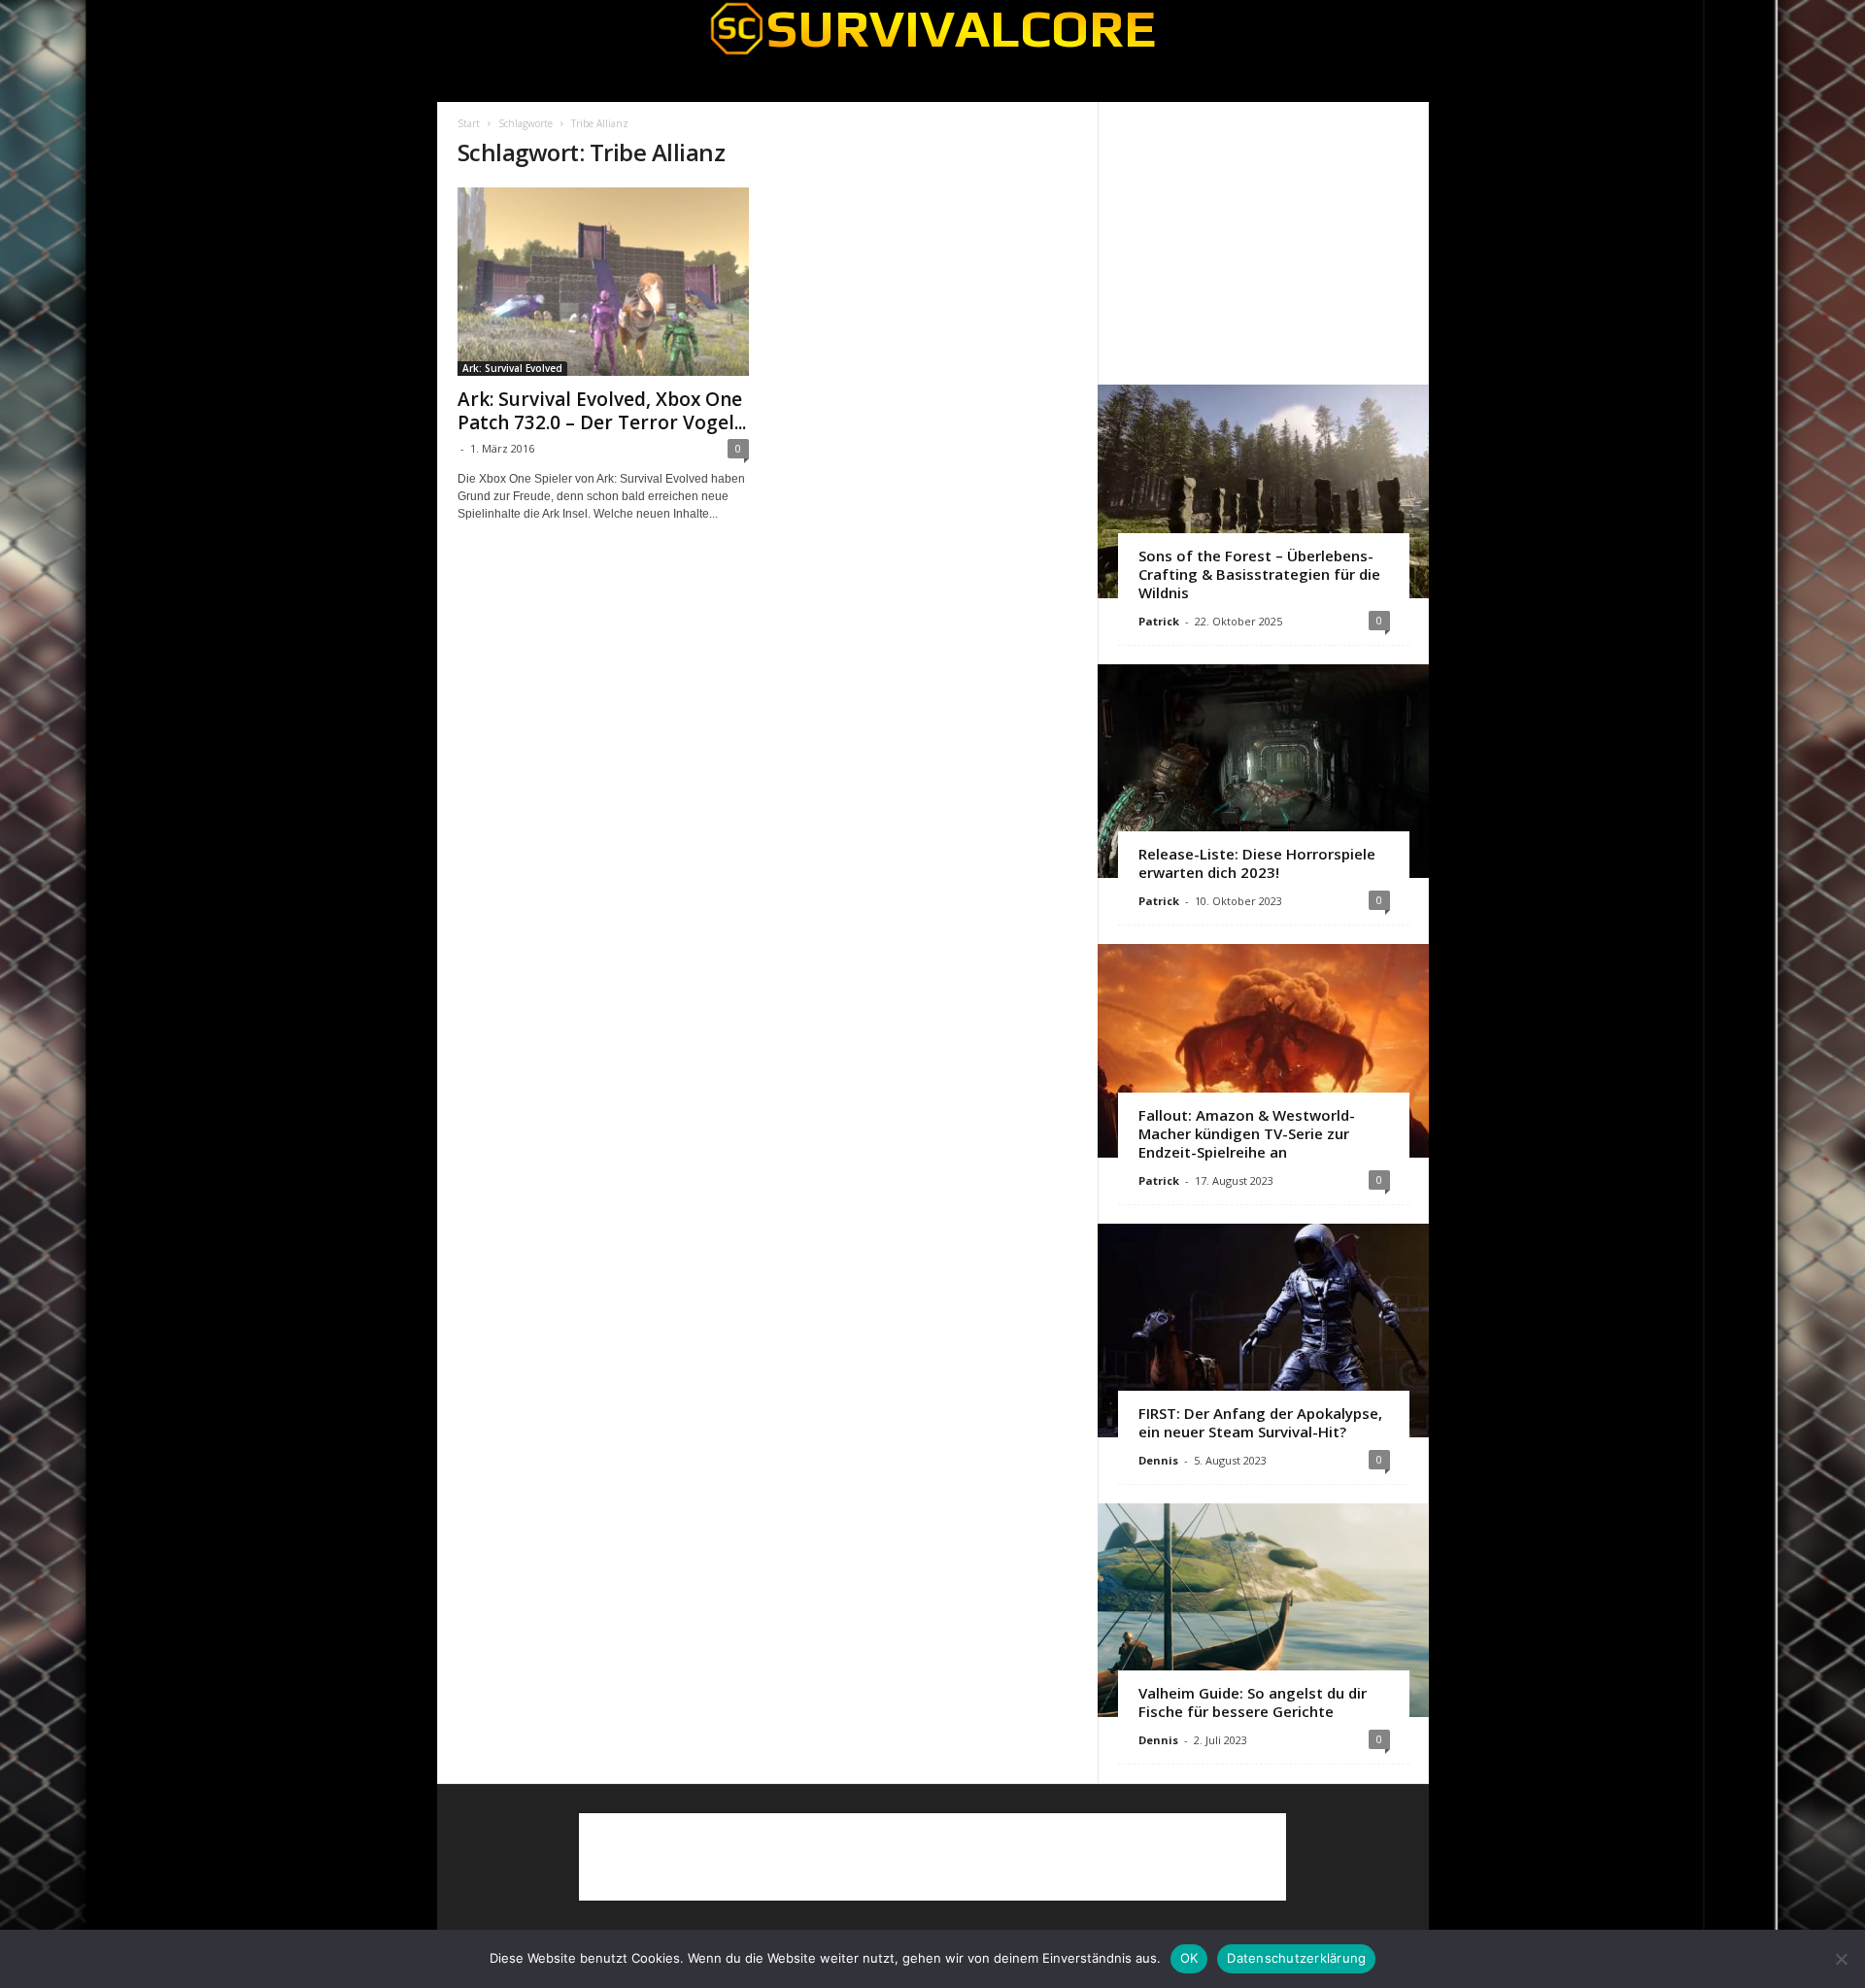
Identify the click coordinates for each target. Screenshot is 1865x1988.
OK (1189, 1958)
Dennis (1158, 1460)
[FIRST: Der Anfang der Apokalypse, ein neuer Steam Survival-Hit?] (1263, 1331)
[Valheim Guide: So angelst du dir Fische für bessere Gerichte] (1263, 1610)
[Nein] (1841, 1959)
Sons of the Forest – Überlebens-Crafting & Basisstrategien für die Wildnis (1259, 574)
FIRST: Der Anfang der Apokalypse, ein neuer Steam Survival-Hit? (1260, 1422)
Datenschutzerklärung (1296, 1958)
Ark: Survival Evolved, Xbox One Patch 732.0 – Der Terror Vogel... (602, 411)
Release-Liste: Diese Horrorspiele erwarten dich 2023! (1257, 863)
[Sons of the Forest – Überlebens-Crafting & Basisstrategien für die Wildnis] (1263, 491)
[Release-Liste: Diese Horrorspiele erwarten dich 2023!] (1263, 771)
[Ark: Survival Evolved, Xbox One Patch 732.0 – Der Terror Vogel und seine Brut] (603, 282)
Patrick (1159, 621)
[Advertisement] (1263, 243)
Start (469, 123)
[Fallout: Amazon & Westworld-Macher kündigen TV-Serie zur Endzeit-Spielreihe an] (1263, 1051)
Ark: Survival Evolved (512, 368)
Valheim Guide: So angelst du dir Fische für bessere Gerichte (1253, 1702)
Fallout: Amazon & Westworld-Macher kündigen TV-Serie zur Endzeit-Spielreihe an (1247, 1133)
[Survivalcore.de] (933, 28)
